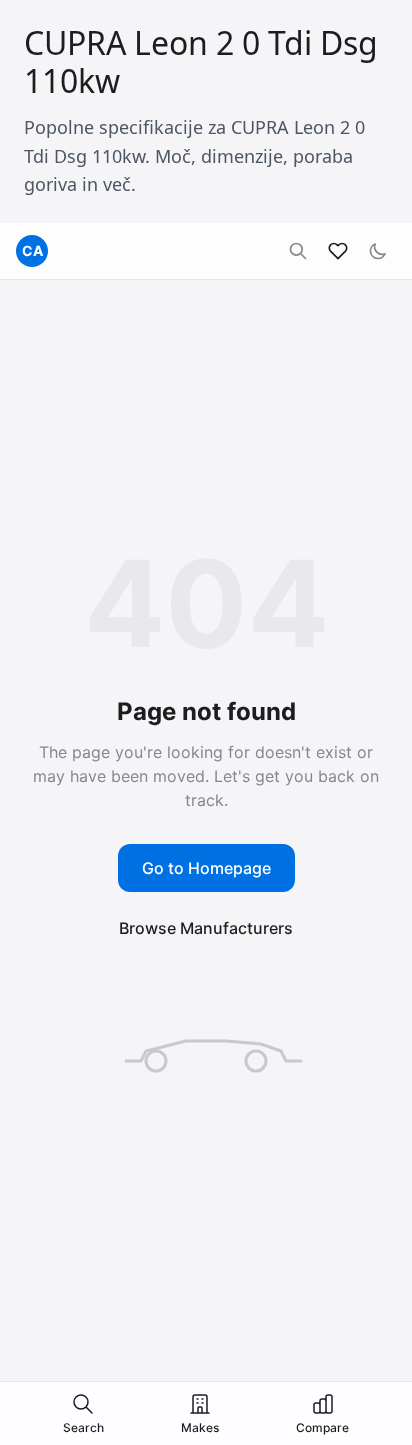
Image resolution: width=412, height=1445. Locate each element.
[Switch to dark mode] (378, 251)
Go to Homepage (206, 868)
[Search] (298, 251)
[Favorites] (338, 251)
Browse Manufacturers (206, 928)
